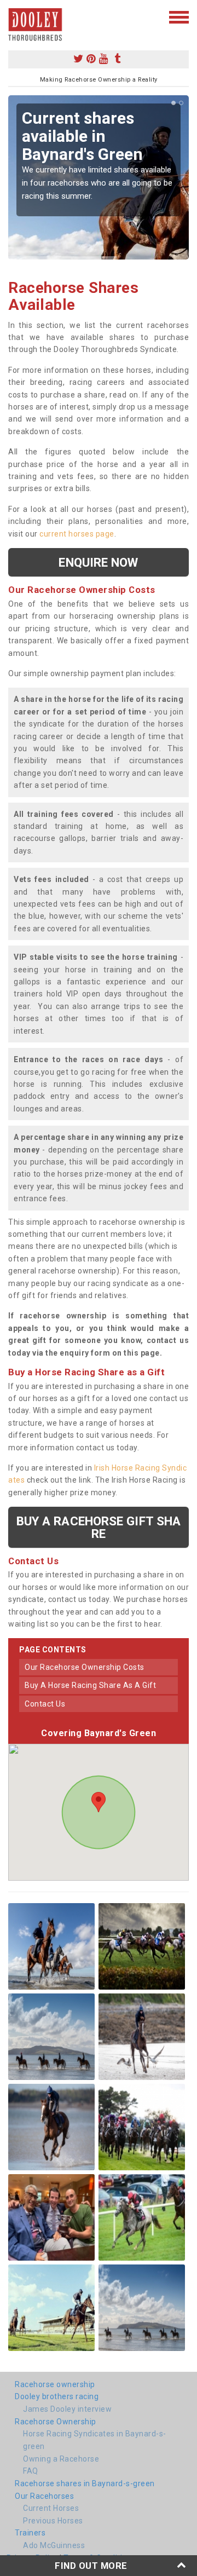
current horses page (77, 534)
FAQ (31, 2471)
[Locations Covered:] (13, 16)
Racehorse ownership (55, 2384)
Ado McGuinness (54, 2545)
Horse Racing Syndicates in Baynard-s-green (95, 2440)
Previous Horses (53, 2521)
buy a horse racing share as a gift (90, 1685)
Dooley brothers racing (57, 2396)
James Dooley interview (67, 2409)
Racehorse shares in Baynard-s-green (85, 2483)
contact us (45, 1704)
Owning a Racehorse (61, 2459)
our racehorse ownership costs (85, 1667)
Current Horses (51, 2508)
